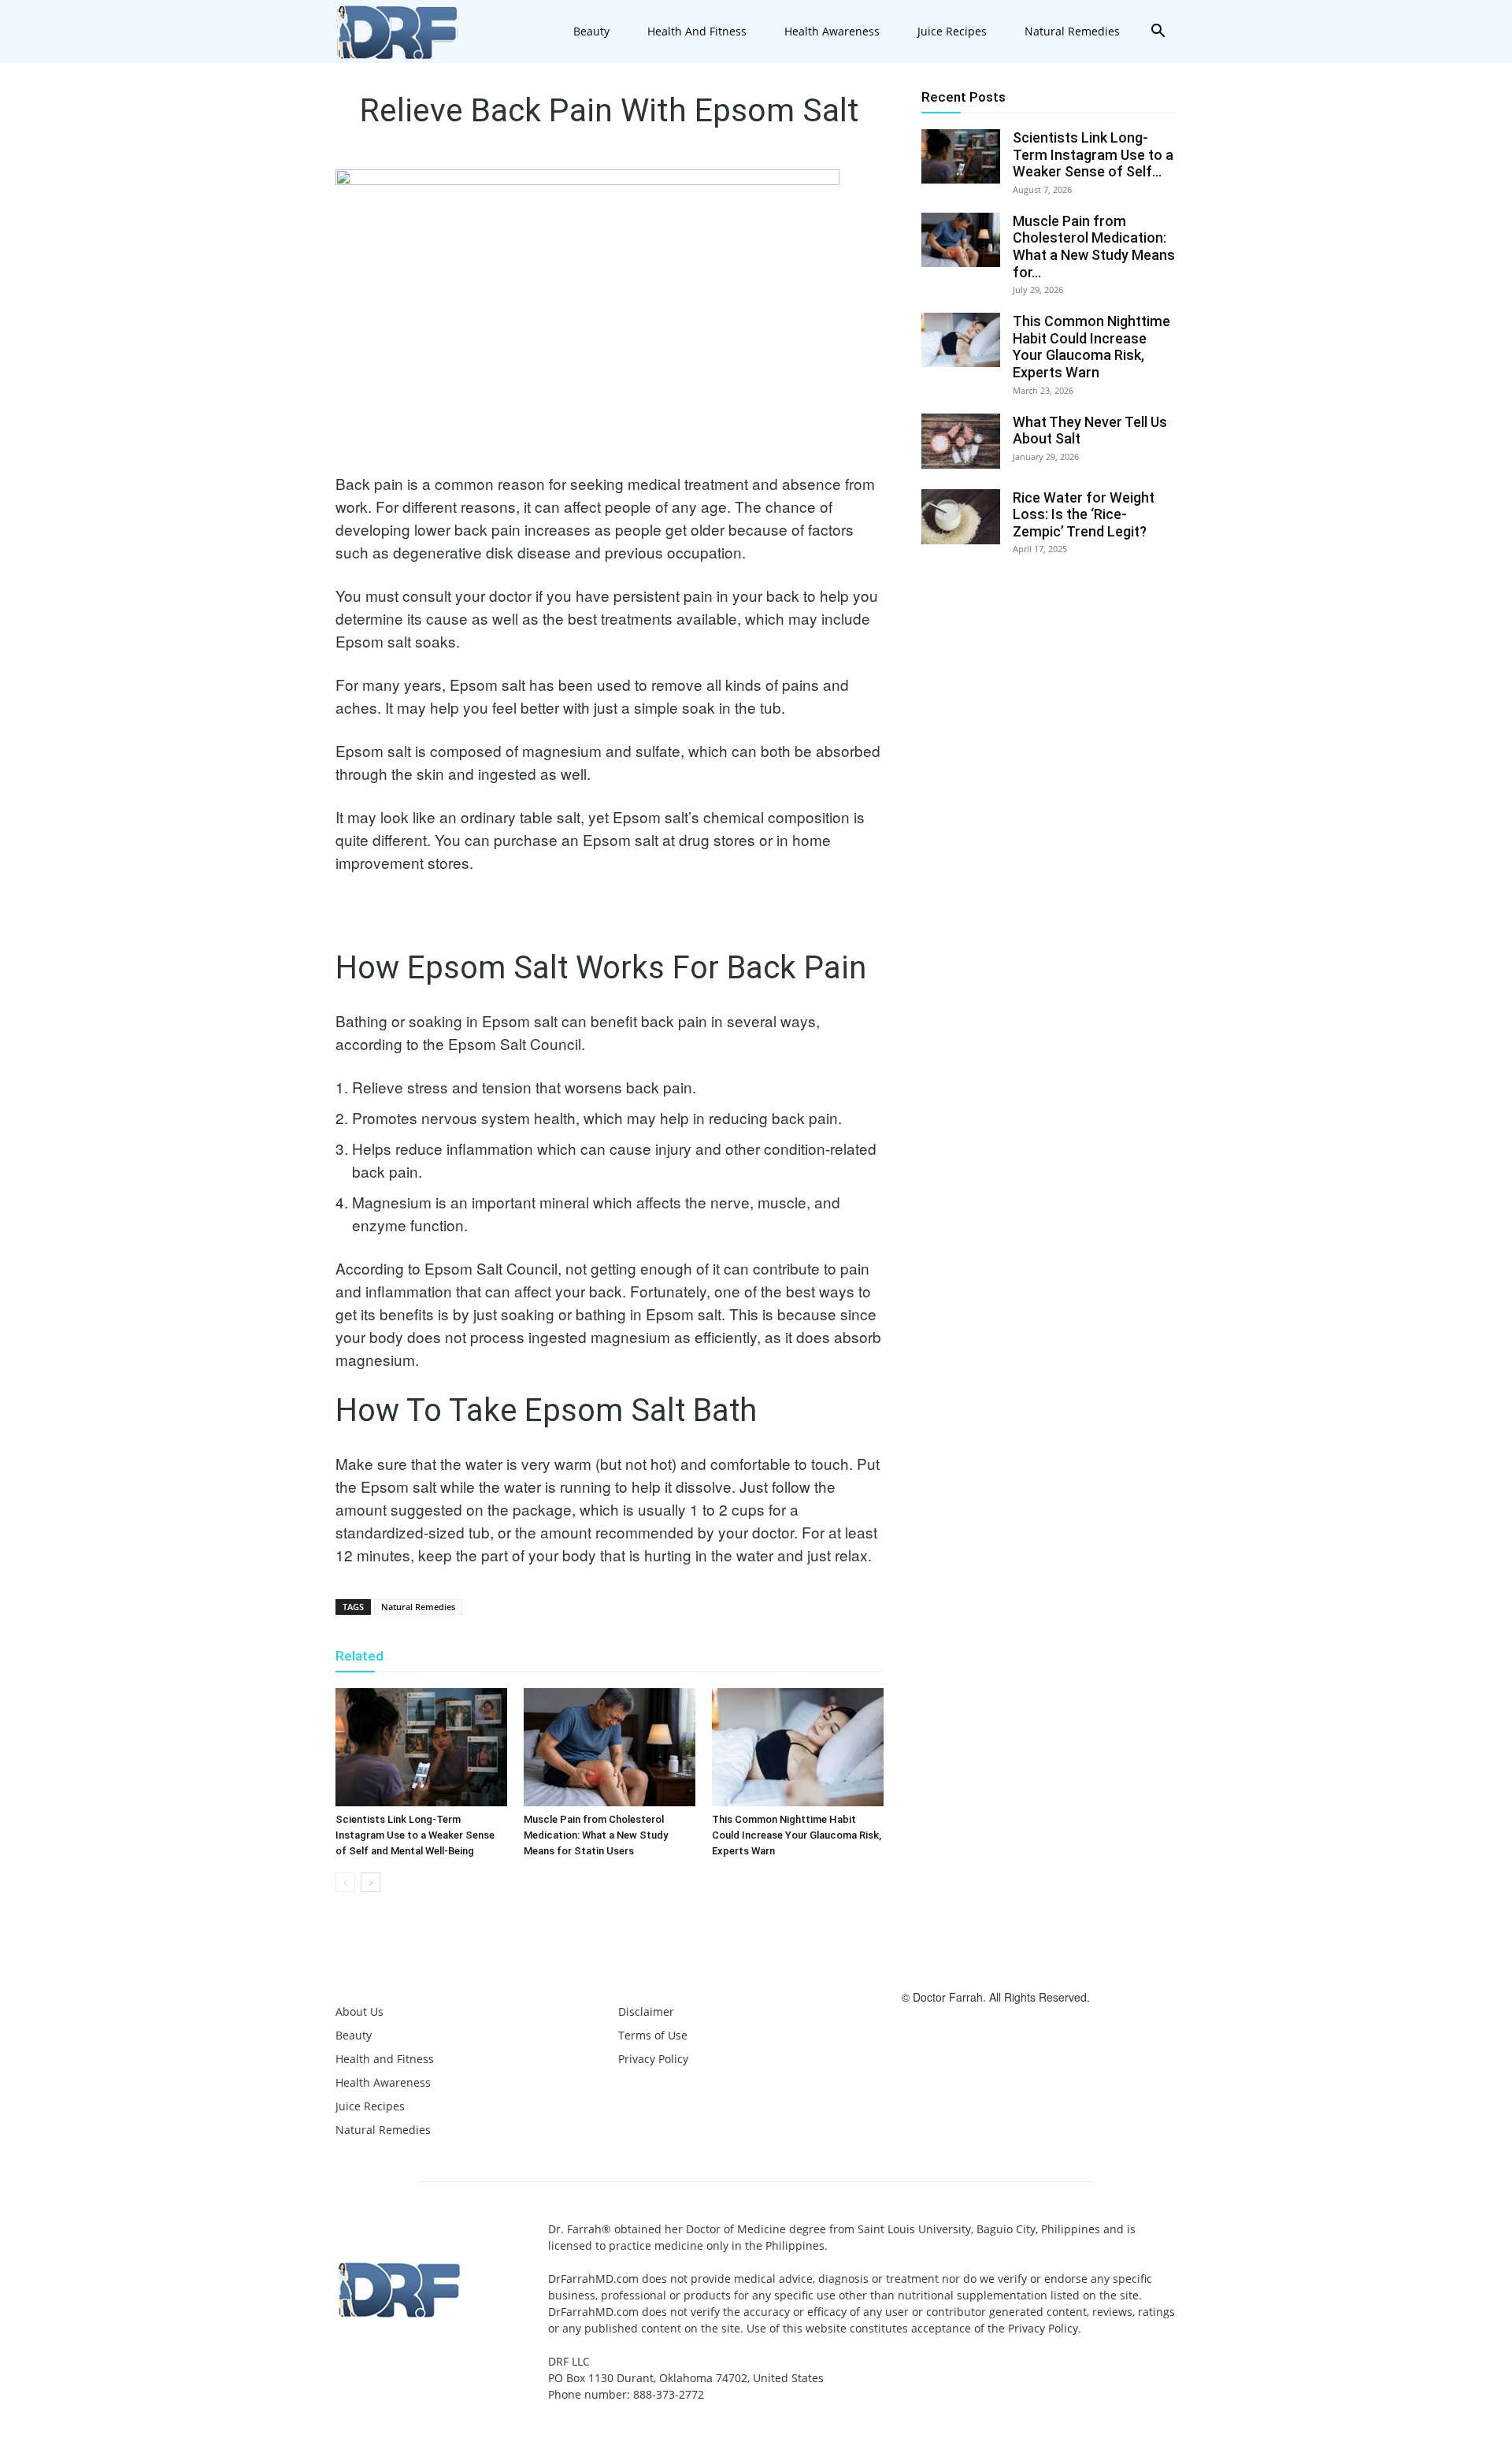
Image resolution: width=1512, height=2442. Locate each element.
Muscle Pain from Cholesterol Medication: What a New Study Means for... (1094, 247)
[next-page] (371, 1882)
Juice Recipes (952, 31)
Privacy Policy (653, 2059)
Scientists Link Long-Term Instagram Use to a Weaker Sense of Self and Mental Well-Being (415, 1835)
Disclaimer (646, 2011)
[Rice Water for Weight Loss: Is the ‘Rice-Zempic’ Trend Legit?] (961, 517)
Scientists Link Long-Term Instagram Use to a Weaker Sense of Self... (1093, 154)
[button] (1158, 33)
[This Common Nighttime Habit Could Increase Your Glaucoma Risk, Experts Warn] (798, 1747)
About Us (359, 2011)
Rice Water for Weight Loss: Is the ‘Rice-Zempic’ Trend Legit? (1084, 514)
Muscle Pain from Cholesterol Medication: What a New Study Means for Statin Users (596, 1835)
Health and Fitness (697, 31)
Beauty (591, 31)
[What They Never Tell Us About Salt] (961, 441)
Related (359, 1656)
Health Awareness (832, 31)
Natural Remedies (1072, 31)
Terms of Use (653, 2035)
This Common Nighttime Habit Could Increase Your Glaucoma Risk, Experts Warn (797, 1835)
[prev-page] (345, 1882)
